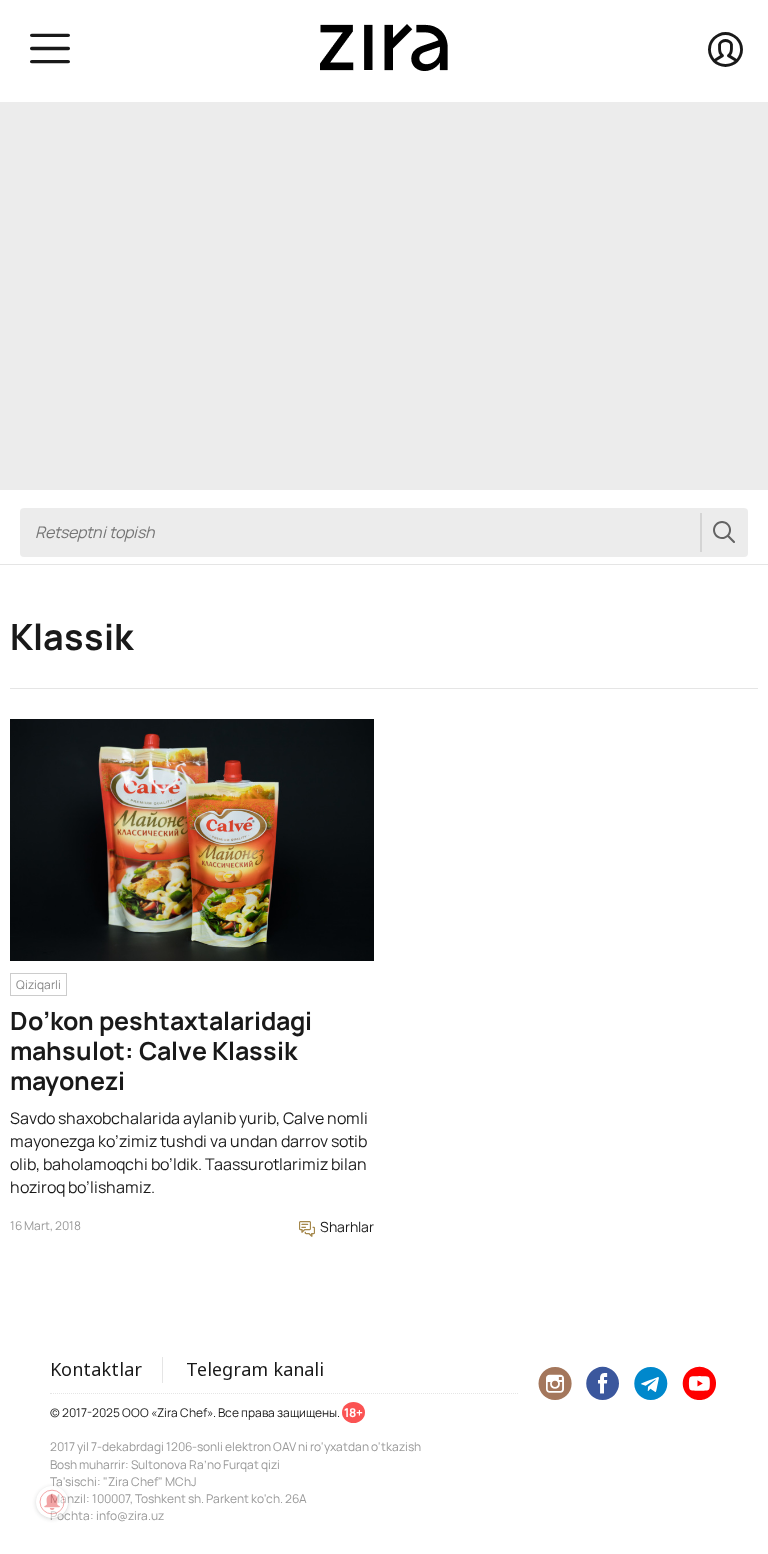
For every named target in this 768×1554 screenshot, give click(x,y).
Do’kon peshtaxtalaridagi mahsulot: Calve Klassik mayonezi (161, 1050)
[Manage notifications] (52, 1502)
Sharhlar (345, 1226)
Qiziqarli (38, 984)
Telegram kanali (255, 1369)
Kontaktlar (96, 1369)
